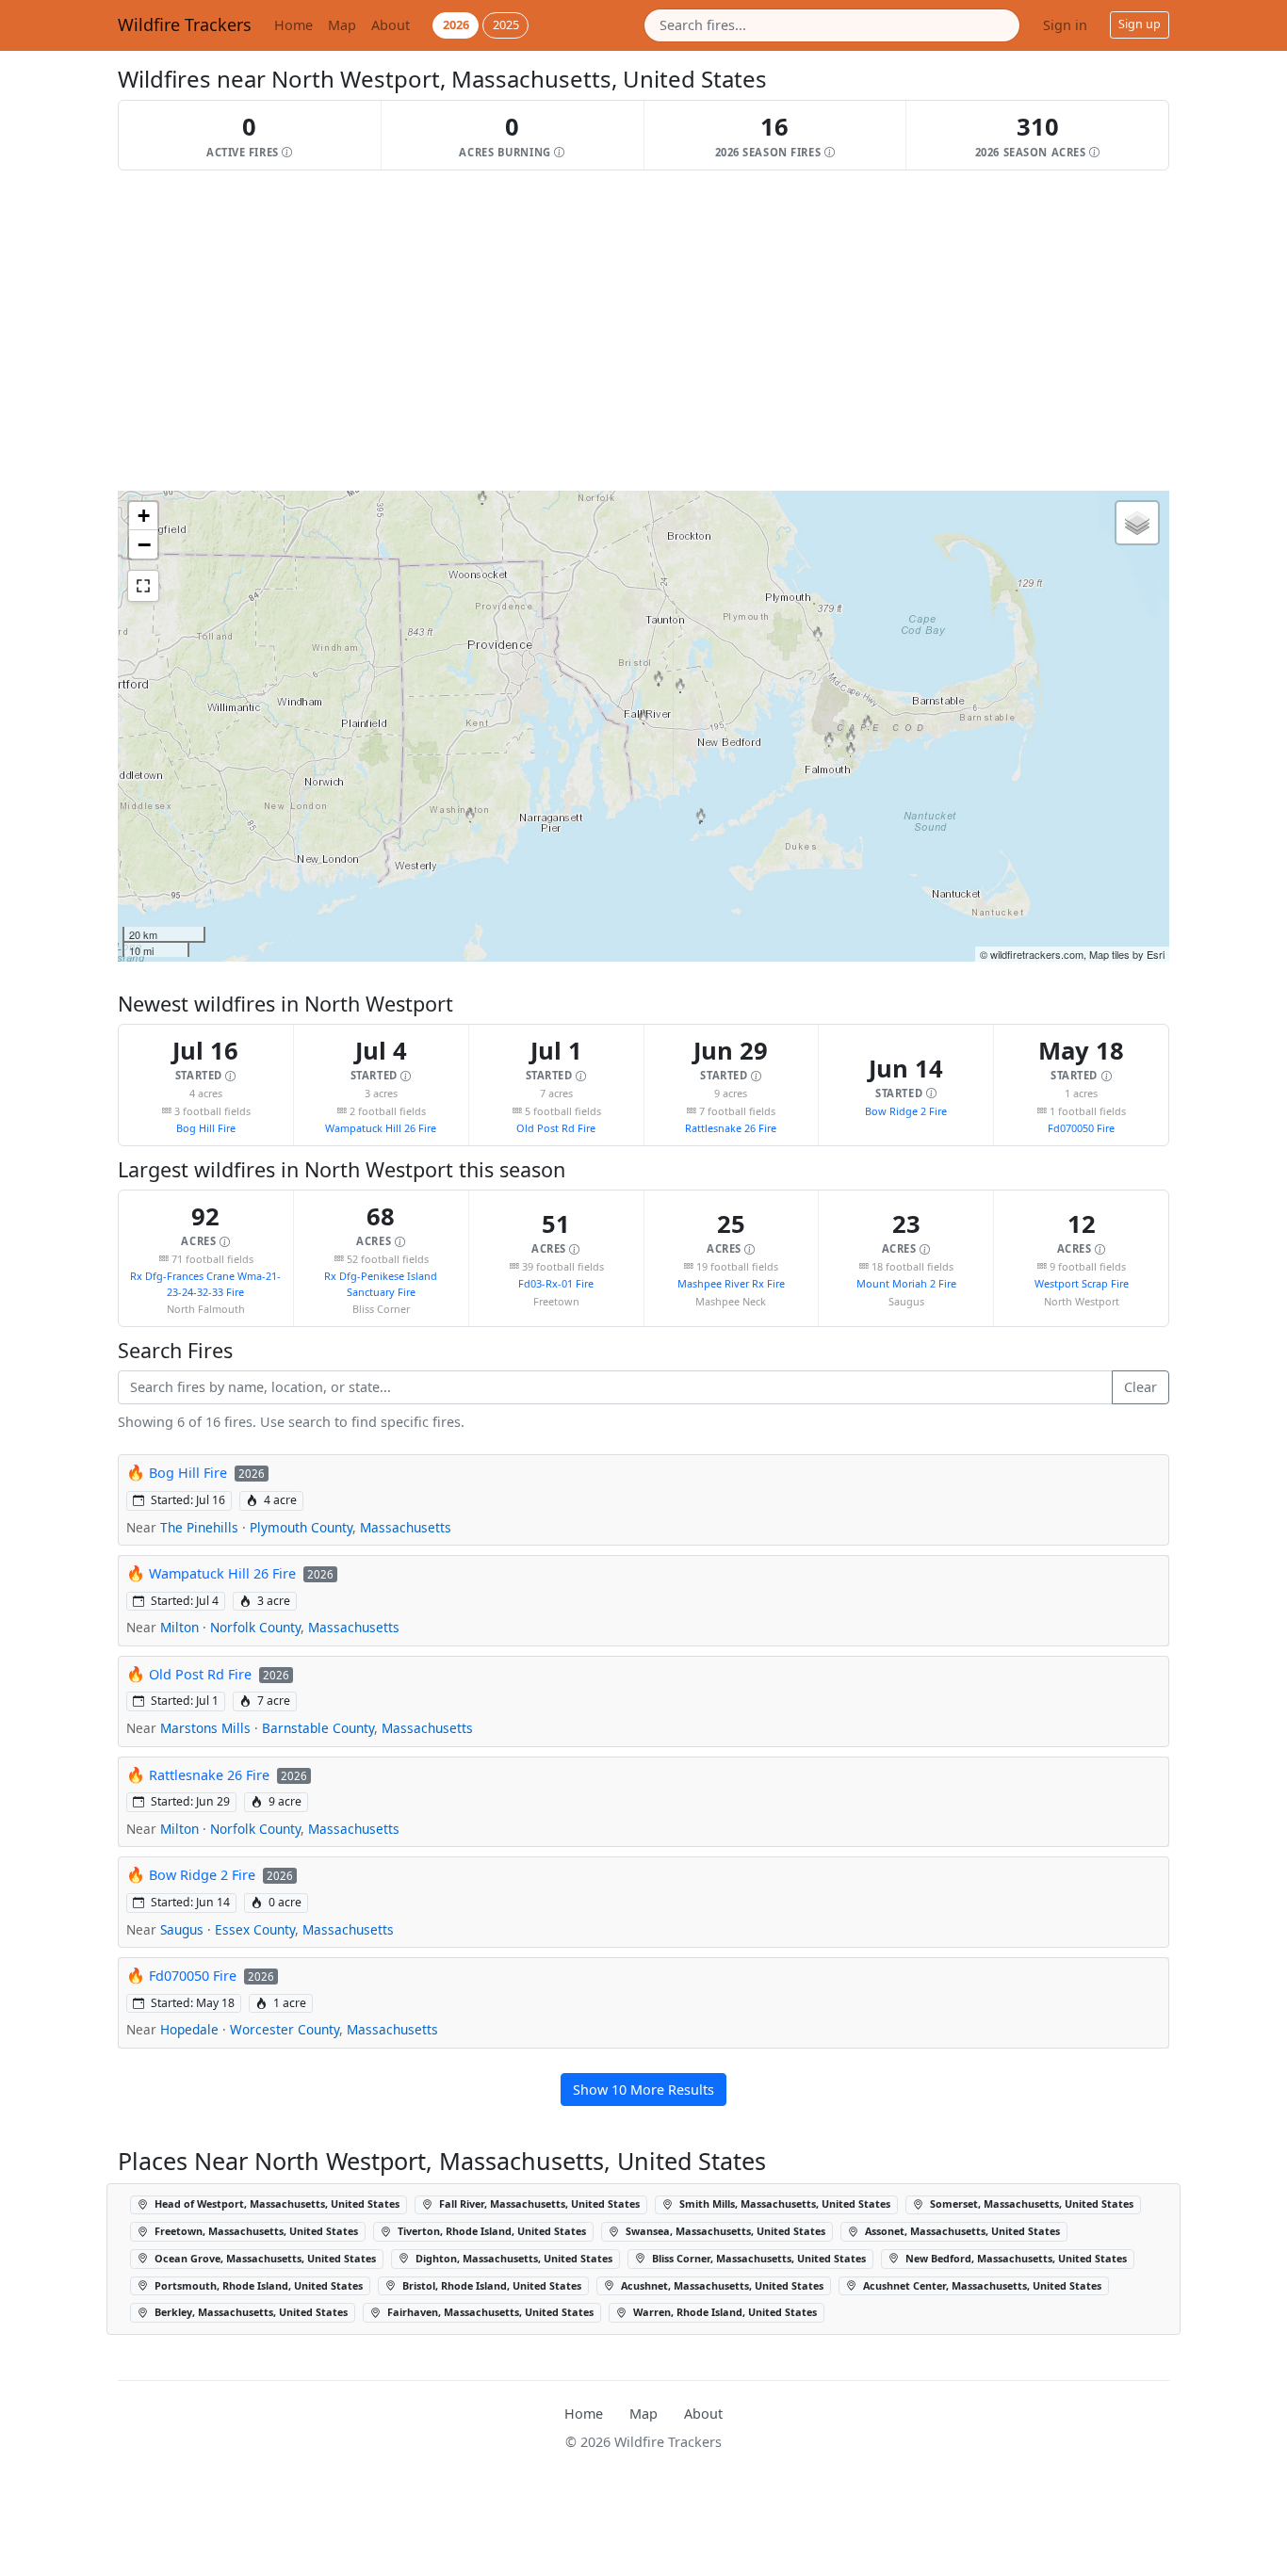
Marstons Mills (205, 1728)
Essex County (255, 1929)
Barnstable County (318, 1728)
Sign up (1140, 24)
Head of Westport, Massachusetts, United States (276, 2203)
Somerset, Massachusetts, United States (1030, 2203)
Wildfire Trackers (185, 24)
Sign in (1065, 25)
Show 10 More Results (643, 2090)
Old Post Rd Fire (556, 1128)
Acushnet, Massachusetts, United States (721, 2285)
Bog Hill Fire (206, 1128)
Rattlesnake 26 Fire (731, 1128)
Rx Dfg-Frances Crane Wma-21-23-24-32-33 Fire (205, 1283)
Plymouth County (301, 1527)
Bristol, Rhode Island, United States (490, 2285)
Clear (1140, 1387)
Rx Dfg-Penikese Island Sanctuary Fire (381, 1283)
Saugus (182, 1929)
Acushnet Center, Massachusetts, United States (981, 2285)
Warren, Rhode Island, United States (724, 2312)
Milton (179, 1627)
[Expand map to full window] (143, 586)
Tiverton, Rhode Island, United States (490, 2231)
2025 (506, 24)
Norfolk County (255, 1627)
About (391, 25)
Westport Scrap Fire (1082, 1283)
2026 (456, 24)
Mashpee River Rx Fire (731, 1283)
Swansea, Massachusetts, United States (724, 2231)
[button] (250, 135)
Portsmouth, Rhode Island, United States (257, 2285)
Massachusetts (406, 1527)
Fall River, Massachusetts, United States (538, 2203)
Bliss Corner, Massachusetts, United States (758, 2258)
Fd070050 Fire (1081, 1128)
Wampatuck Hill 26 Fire (381, 1128)
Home (293, 25)
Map (342, 25)
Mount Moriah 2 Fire (906, 1283)
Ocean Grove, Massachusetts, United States (264, 2258)
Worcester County (285, 2029)
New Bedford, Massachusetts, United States (1015, 2258)
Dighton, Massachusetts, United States (513, 2258)
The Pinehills (199, 1527)
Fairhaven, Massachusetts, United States (489, 2312)
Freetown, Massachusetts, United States (255, 2231)
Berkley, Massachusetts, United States (250, 2312)
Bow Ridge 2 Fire (906, 1111)
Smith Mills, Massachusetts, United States (783, 2203)
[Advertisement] (643, 331)
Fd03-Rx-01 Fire (556, 1283)
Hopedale (189, 2029)
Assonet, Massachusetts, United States (961, 2231)
